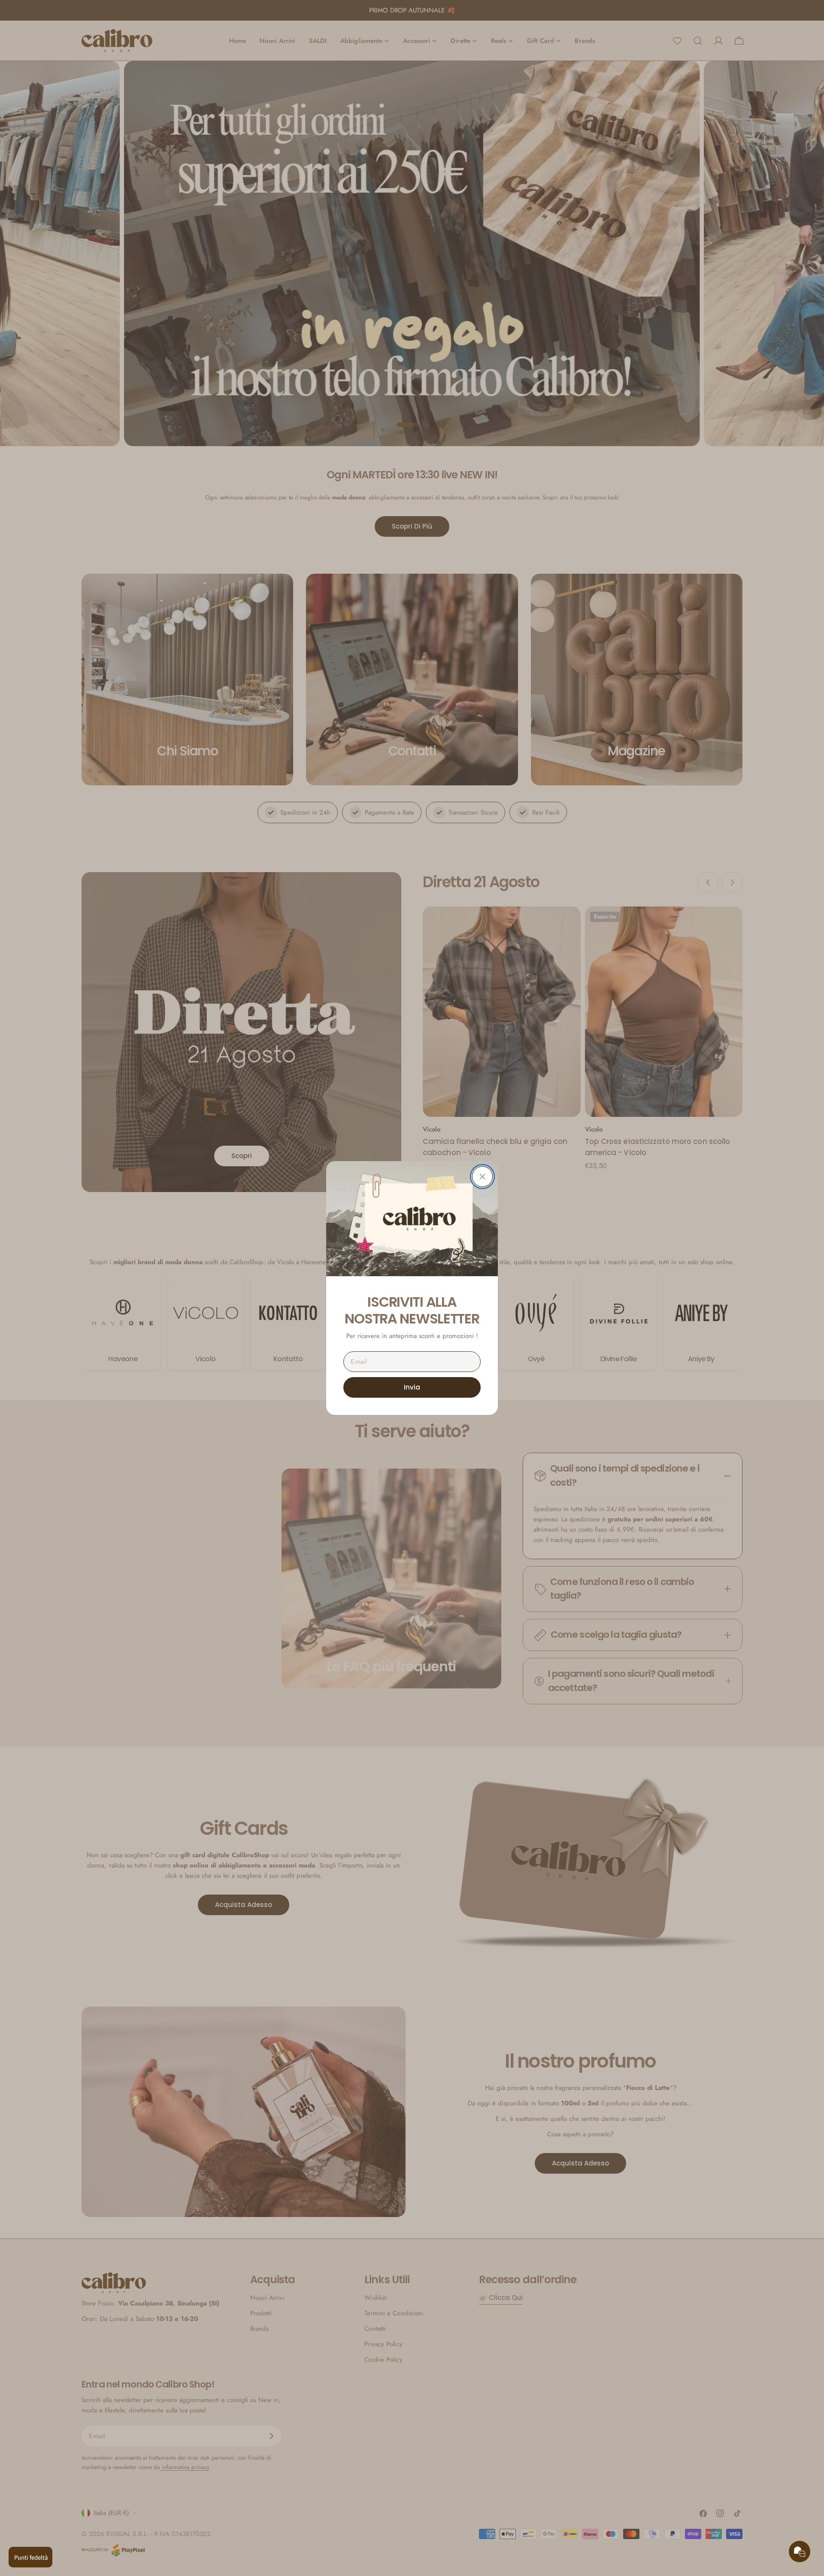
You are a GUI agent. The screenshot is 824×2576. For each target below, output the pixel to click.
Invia (412, 1387)
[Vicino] (482, 1177)
